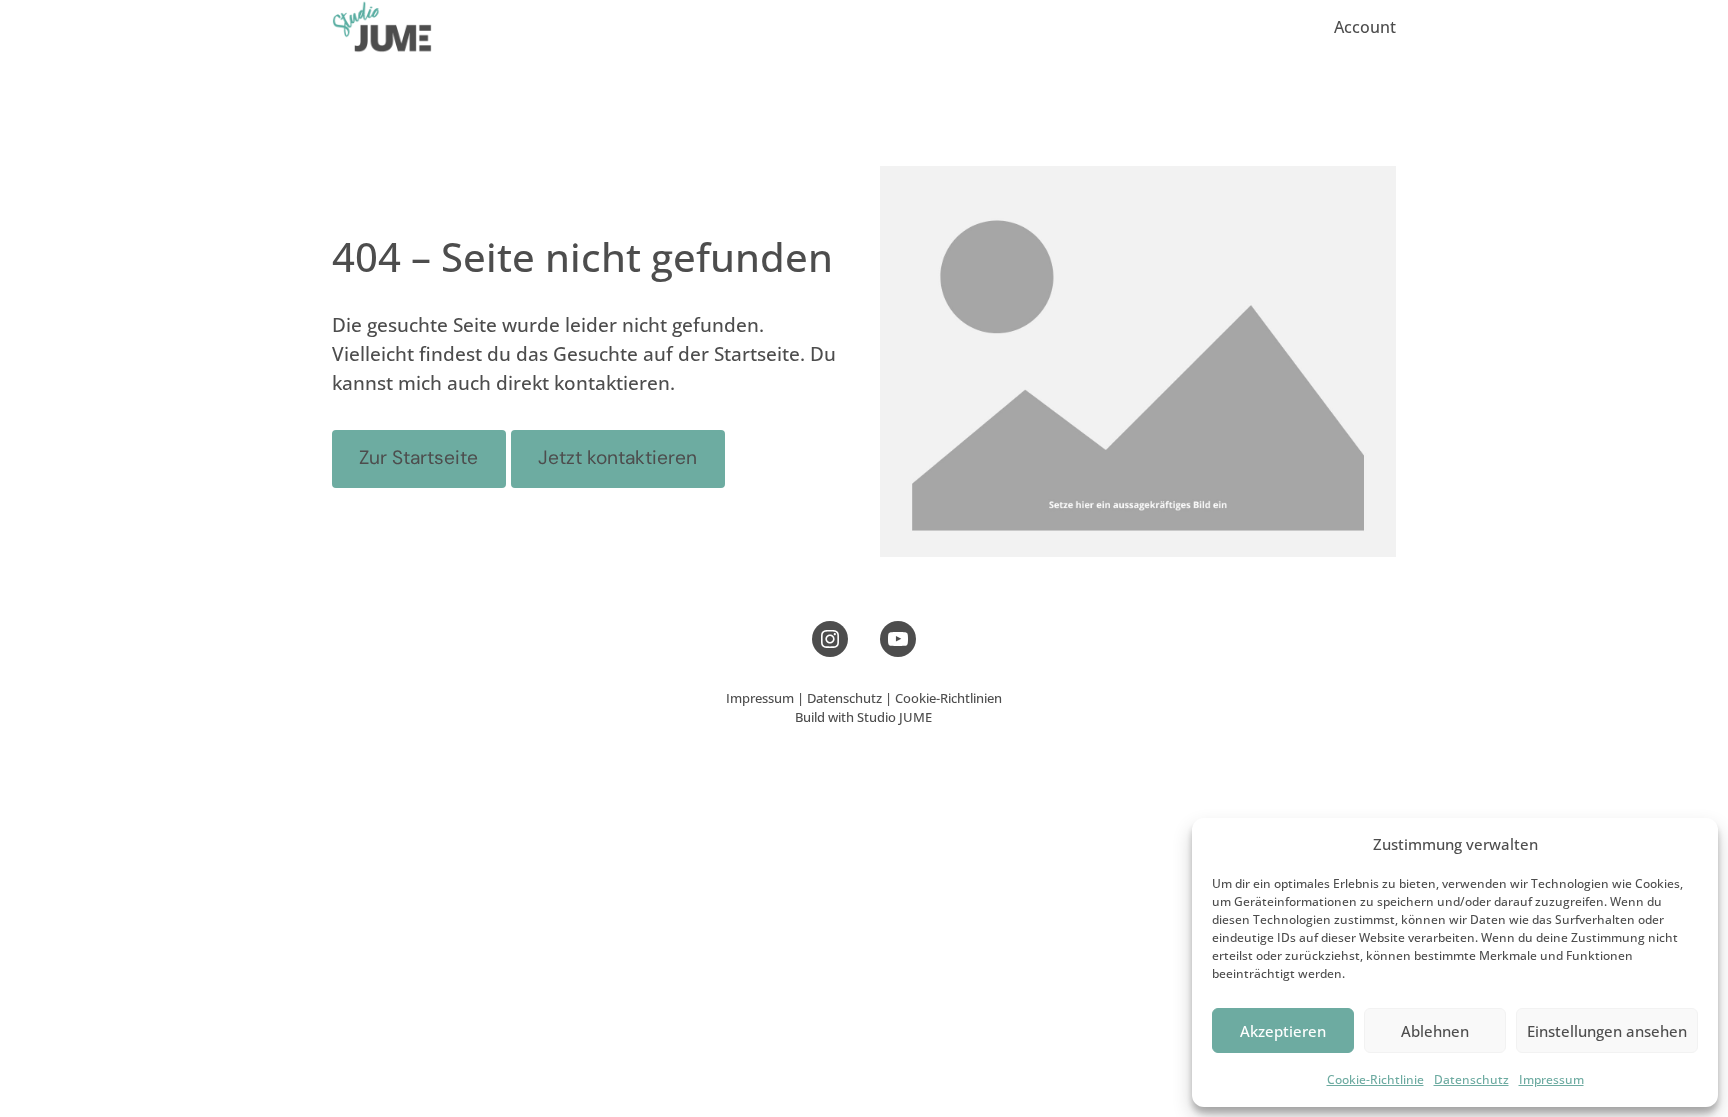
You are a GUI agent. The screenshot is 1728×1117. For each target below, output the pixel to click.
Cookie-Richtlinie (1375, 1079)
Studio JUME (894, 717)
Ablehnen (1435, 1031)
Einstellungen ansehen (1607, 1031)
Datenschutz (1471, 1079)
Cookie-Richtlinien (948, 698)
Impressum (1551, 1079)
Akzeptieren (1283, 1031)
